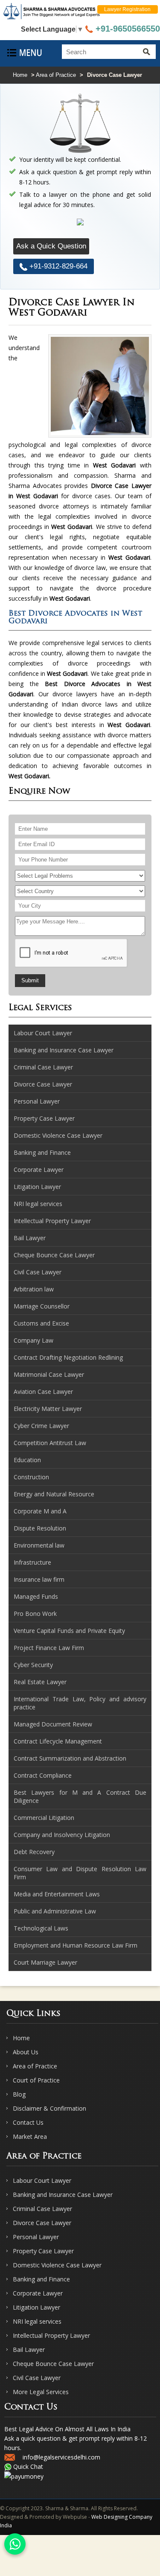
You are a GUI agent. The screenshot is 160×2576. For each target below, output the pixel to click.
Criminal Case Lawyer (42, 2209)
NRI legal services (37, 2321)
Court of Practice (36, 2080)
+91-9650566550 (127, 29)
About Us (26, 2052)
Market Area (30, 2136)
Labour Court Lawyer (42, 2180)
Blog (19, 2094)
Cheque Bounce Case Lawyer (53, 2364)
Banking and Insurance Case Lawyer (63, 2195)
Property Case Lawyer (43, 2251)
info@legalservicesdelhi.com (61, 2457)
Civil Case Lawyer (37, 2378)
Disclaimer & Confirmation (49, 2108)
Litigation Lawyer (36, 2307)
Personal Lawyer (36, 2237)
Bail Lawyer (29, 2350)
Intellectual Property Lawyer (51, 2335)
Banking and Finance (41, 2279)
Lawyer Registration (127, 9)
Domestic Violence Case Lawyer (57, 2265)
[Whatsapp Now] (15, 2544)
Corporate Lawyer (38, 2293)
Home (20, 75)
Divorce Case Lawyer (42, 2223)
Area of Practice (56, 75)
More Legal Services (41, 2392)
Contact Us (28, 2122)
